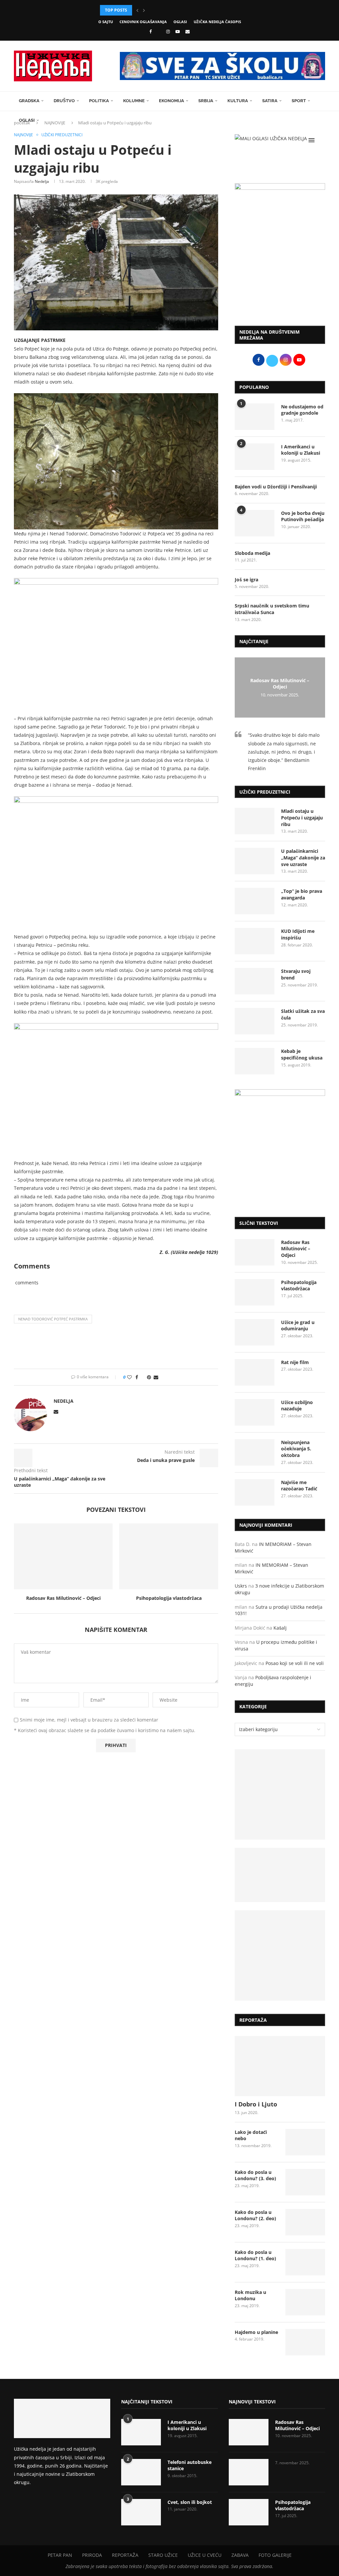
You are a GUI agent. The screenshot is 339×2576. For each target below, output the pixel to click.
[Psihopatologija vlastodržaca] (169, 1556)
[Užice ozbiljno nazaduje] (255, 1412)
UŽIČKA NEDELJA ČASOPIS (217, 22)
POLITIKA (99, 101)
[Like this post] (129, 1377)
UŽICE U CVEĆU (205, 2555)
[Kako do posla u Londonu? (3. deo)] (305, 2182)
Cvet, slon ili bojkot (190, 2502)
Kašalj (280, 1628)
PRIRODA (92, 2555)
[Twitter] (159, 31)
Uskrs (241, 1586)
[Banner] (280, 1955)
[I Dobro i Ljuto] (280, 2066)
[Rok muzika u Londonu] (305, 2302)
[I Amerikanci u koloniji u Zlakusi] (255, 457)
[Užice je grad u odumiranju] (255, 1332)
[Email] (188, 31)
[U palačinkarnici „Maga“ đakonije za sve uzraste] (255, 861)
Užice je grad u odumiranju (298, 1326)
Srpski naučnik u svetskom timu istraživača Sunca (272, 609)
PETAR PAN (60, 2555)
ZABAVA (240, 2555)
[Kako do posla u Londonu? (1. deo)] (305, 2262)
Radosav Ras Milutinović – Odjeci (63, 1598)
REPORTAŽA (125, 2555)
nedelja (42, 181)
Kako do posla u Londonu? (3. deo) (255, 2175)
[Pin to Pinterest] (149, 1377)
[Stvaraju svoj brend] (255, 981)
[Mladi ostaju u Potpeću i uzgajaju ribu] (255, 821)
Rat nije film (295, 1362)
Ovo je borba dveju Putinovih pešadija (303, 516)
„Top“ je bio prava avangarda (302, 894)
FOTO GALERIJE (275, 2555)
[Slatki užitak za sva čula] (255, 1021)
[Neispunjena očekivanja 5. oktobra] (255, 1452)
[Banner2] (280, 1875)
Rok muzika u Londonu (250, 2295)
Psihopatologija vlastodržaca (169, 1598)
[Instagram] (168, 31)
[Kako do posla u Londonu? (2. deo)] (305, 2222)
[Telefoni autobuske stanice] (141, 2472)
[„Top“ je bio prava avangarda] (255, 901)
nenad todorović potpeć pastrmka (53, 1319)
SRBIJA (206, 101)
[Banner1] (280, 1794)
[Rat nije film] (255, 1372)
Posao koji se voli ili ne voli (295, 1663)
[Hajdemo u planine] (305, 2342)
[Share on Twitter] (143, 1377)
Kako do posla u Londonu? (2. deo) (255, 2215)
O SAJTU (106, 22)
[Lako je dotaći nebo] (305, 2142)
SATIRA (270, 101)
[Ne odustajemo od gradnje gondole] (255, 417)
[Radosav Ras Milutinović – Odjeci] (63, 1556)
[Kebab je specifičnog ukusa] (255, 1061)
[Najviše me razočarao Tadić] (255, 1492)
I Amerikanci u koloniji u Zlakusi (301, 450)
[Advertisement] (280, 271)
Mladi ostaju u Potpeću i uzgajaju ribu (302, 817)
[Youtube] (178, 31)
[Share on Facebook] (137, 1377)
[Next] (144, 10)
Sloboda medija (252, 553)
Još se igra (246, 580)
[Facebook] (150, 31)
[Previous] (137, 10)
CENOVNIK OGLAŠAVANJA (143, 22)
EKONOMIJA (171, 101)
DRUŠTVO (64, 101)
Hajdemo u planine (256, 2332)
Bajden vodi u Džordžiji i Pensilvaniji (276, 487)
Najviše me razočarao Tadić (299, 1486)
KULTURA (238, 101)
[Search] (322, 140)
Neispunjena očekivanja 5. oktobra (296, 1449)
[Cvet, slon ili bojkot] (141, 2512)
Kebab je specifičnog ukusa (302, 1054)
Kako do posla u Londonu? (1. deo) (255, 2255)
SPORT (299, 101)
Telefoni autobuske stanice (190, 2465)
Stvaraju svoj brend (296, 974)
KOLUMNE (134, 101)
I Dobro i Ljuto (256, 2104)
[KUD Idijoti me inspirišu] (255, 941)
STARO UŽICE (163, 2555)
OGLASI (180, 22)
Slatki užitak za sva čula (303, 1014)
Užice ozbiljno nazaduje (297, 1406)
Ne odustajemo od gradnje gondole (302, 410)
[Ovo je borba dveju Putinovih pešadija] (255, 523)
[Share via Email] (156, 1377)
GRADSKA (29, 101)
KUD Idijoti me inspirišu (298, 934)
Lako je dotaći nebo (251, 2135)
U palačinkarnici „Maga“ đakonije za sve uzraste (303, 857)
